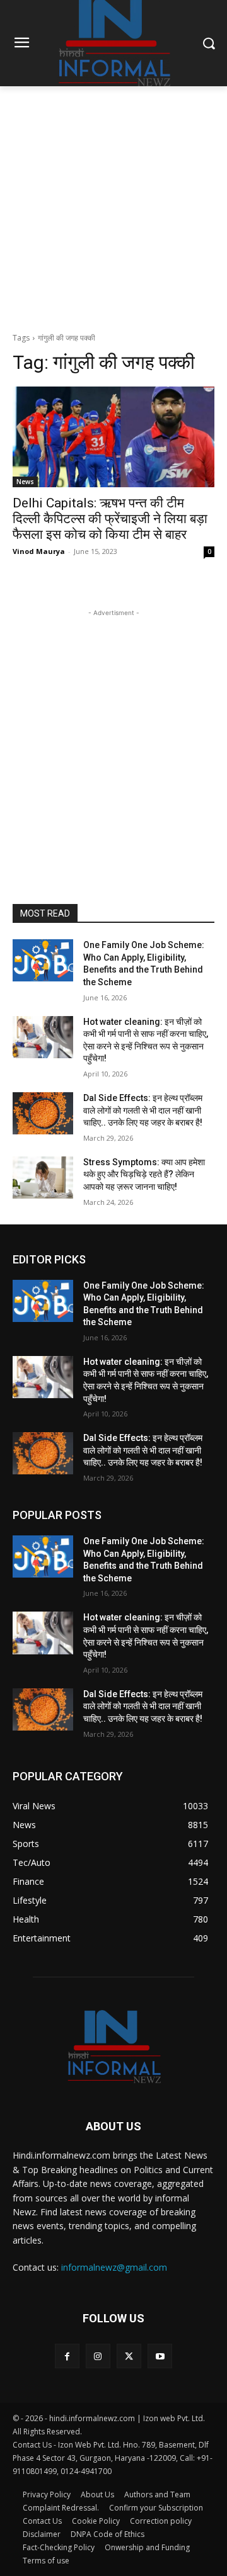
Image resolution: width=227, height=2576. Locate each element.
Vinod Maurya (39, 551)
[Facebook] (67, 2356)
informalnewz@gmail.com (114, 2267)
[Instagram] (98, 2356)
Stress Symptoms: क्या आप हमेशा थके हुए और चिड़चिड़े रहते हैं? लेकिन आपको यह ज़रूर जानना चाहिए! (144, 1174)
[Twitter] (129, 2356)
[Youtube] (160, 2356)
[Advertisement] (113, 206)
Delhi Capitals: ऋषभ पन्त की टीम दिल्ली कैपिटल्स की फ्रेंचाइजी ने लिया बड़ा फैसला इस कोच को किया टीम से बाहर (110, 519)
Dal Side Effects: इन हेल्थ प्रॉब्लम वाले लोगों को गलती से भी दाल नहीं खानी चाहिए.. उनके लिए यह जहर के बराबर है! (143, 1110)
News (25, 482)
